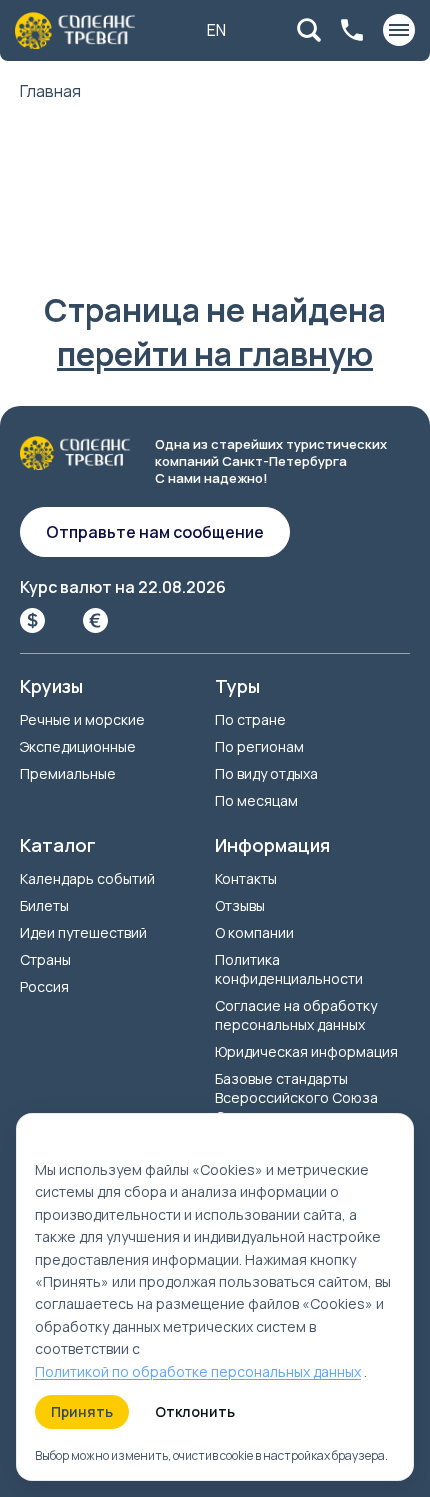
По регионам (259, 746)
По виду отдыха (266, 773)
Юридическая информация (306, 1051)
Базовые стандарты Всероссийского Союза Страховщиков (296, 1097)
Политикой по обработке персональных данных (198, 1371)
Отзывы (240, 905)
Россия (44, 986)
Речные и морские (82, 719)
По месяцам (256, 800)
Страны (45, 959)
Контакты (246, 878)
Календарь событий (87, 878)
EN (216, 30)
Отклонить (195, 1411)
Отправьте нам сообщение (155, 532)
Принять (82, 1411)
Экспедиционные (78, 746)
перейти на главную (215, 354)
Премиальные (68, 773)
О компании (254, 932)
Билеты (44, 905)
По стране (250, 719)
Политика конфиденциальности (289, 969)
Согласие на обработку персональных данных (296, 1015)
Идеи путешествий (83, 932)
